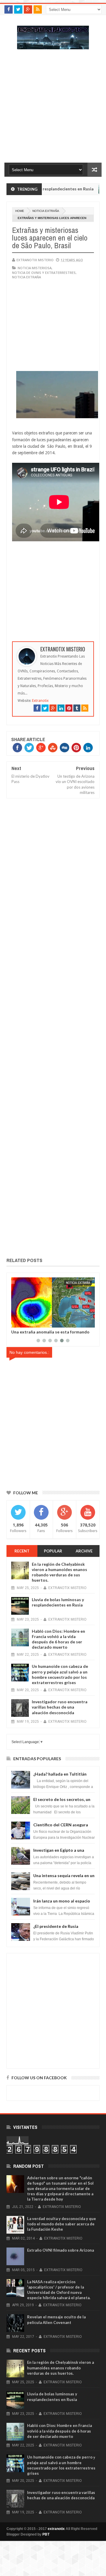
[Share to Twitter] (23, 1322)
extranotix (56, 2529)
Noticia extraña (46, 211)
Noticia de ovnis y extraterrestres (44, 273)
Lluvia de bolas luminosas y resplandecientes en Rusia (58, 1602)
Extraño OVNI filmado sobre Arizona (61, 2250)
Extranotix (40, 701)
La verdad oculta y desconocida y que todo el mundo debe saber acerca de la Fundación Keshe (62, 2224)
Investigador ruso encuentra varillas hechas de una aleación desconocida (60, 1707)
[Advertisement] (53, 109)
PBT (46, 2534)
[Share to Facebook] (17, 1322)
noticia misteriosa (35, 268)
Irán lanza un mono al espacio (62, 1901)
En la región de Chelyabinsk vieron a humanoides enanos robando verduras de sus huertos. (59, 1572)
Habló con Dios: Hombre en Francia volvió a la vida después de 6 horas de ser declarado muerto (58, 1639)
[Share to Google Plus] (30, 1322)
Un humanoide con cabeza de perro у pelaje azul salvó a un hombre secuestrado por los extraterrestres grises (60, 1674)
